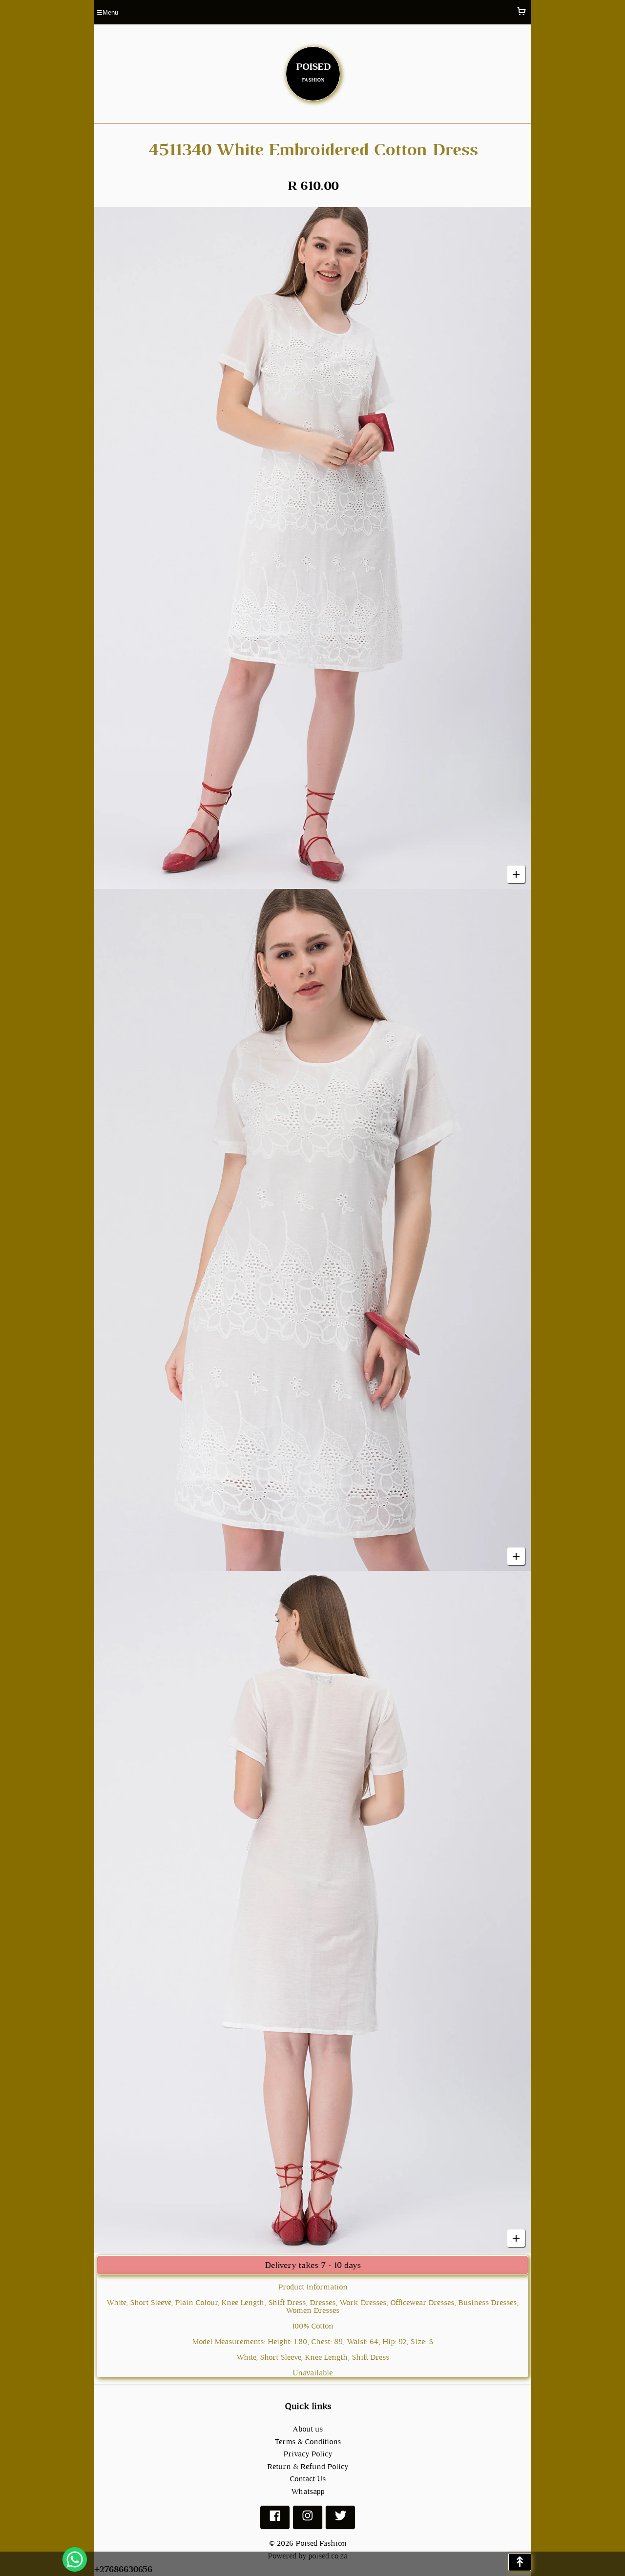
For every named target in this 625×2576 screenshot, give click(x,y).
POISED (313, 70)
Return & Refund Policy (308, 2466)
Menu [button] (107, 12)
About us (308, 2429)
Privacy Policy (308, 2454)
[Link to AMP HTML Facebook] (275, 2520)
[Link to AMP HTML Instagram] (308, 2520)
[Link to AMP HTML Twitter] (340, 2520)
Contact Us (308, 2479)
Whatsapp (308, 2491)
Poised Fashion (321, 2543)
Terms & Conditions (308, 2442)
